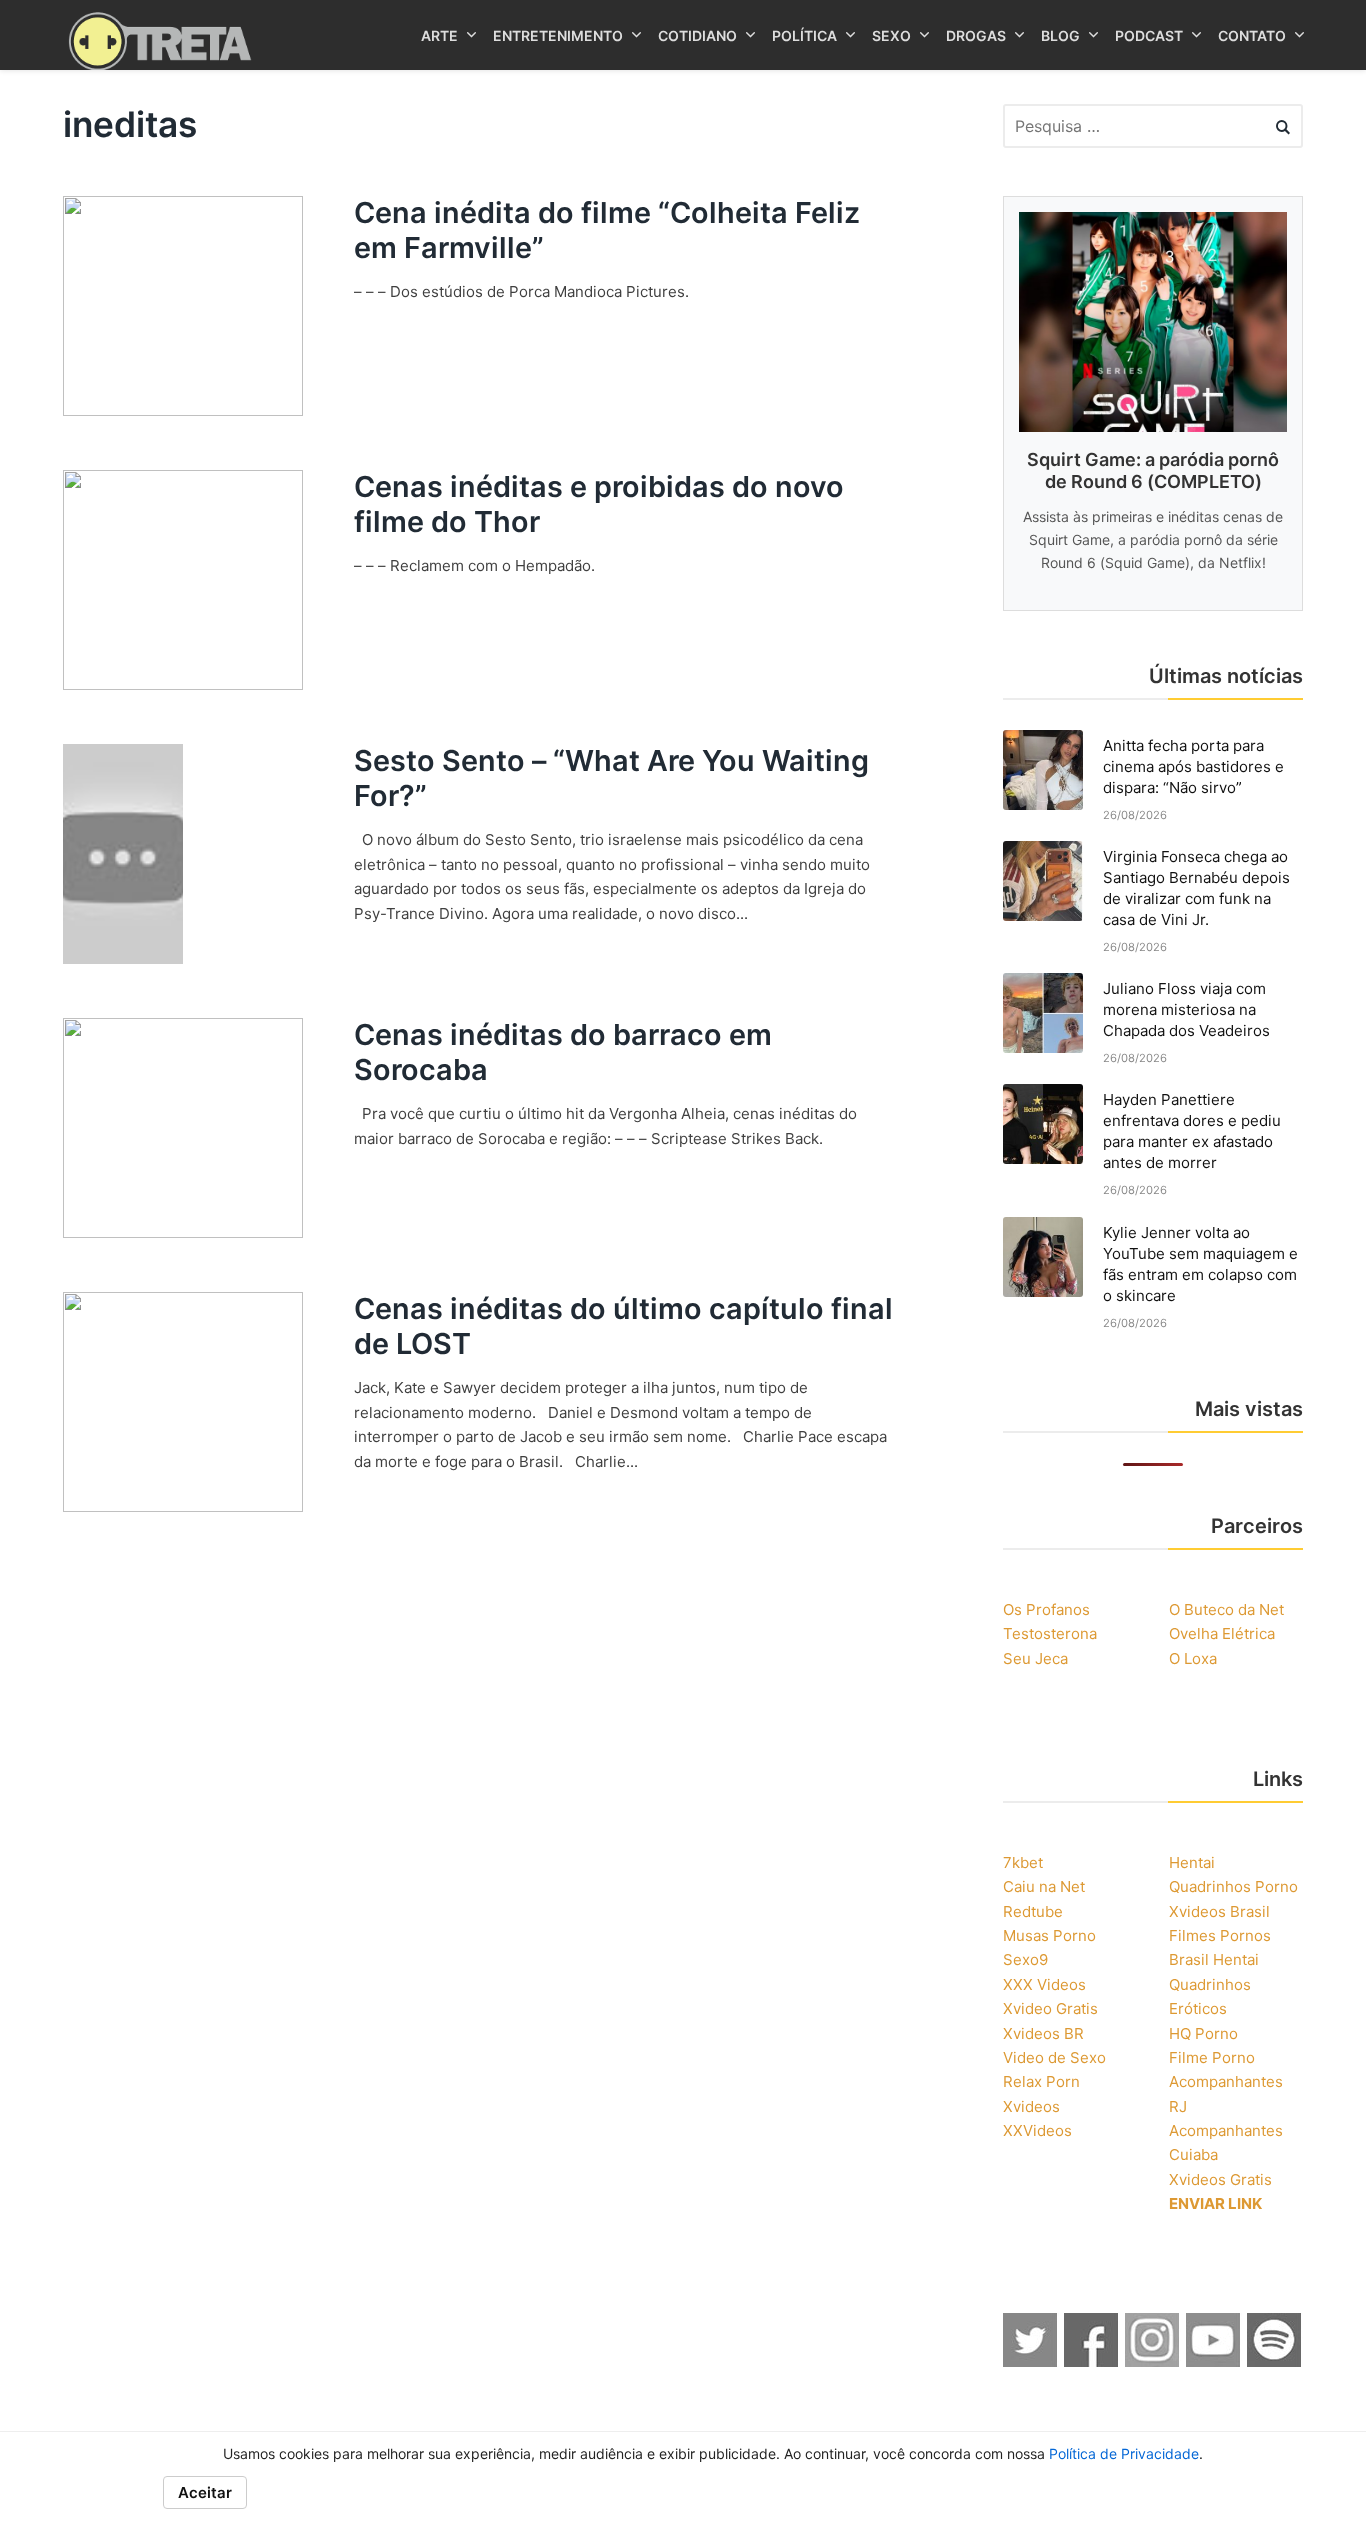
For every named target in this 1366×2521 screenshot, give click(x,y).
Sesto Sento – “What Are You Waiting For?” (611, 778)
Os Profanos (1046, 1609)
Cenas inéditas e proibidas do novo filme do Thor (599, 504)
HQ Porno (1203, 2033)
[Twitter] (1031, 2361)
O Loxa (1193, 1658)
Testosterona (1050, 1633)
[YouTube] (1214, 2361)
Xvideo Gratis (1050, 2008)
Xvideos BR (1043, 2033)
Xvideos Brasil (1219, 1911)
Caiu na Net (1044, 1886)
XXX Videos (1044, 1984)
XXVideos (1037, 2130)
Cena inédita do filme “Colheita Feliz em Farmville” (607, 230)
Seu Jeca (1035, 1658)
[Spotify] (1275, 2361)
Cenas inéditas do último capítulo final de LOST (623, 1326)
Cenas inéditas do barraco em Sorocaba (563, 1052)
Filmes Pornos (1220, 1935)
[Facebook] (1092, 2361)
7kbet (1023, 1862)
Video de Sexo (1054, 2057)
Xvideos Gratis (1220, 2179)
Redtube (1033, 1911)
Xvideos (1031, 2106)
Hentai (1192, 1862)
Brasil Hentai (1214, 1959)
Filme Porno (1212, 2057)
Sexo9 (1025, 1959)
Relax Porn (1041, 2081)
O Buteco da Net (1226, 1609)
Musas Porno (1049, 1935)
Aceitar (205, 2492)
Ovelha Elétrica (1222, 1633)
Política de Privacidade (1124, 2453)
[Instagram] (1153, 2361)
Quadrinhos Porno (1233, 1886)
